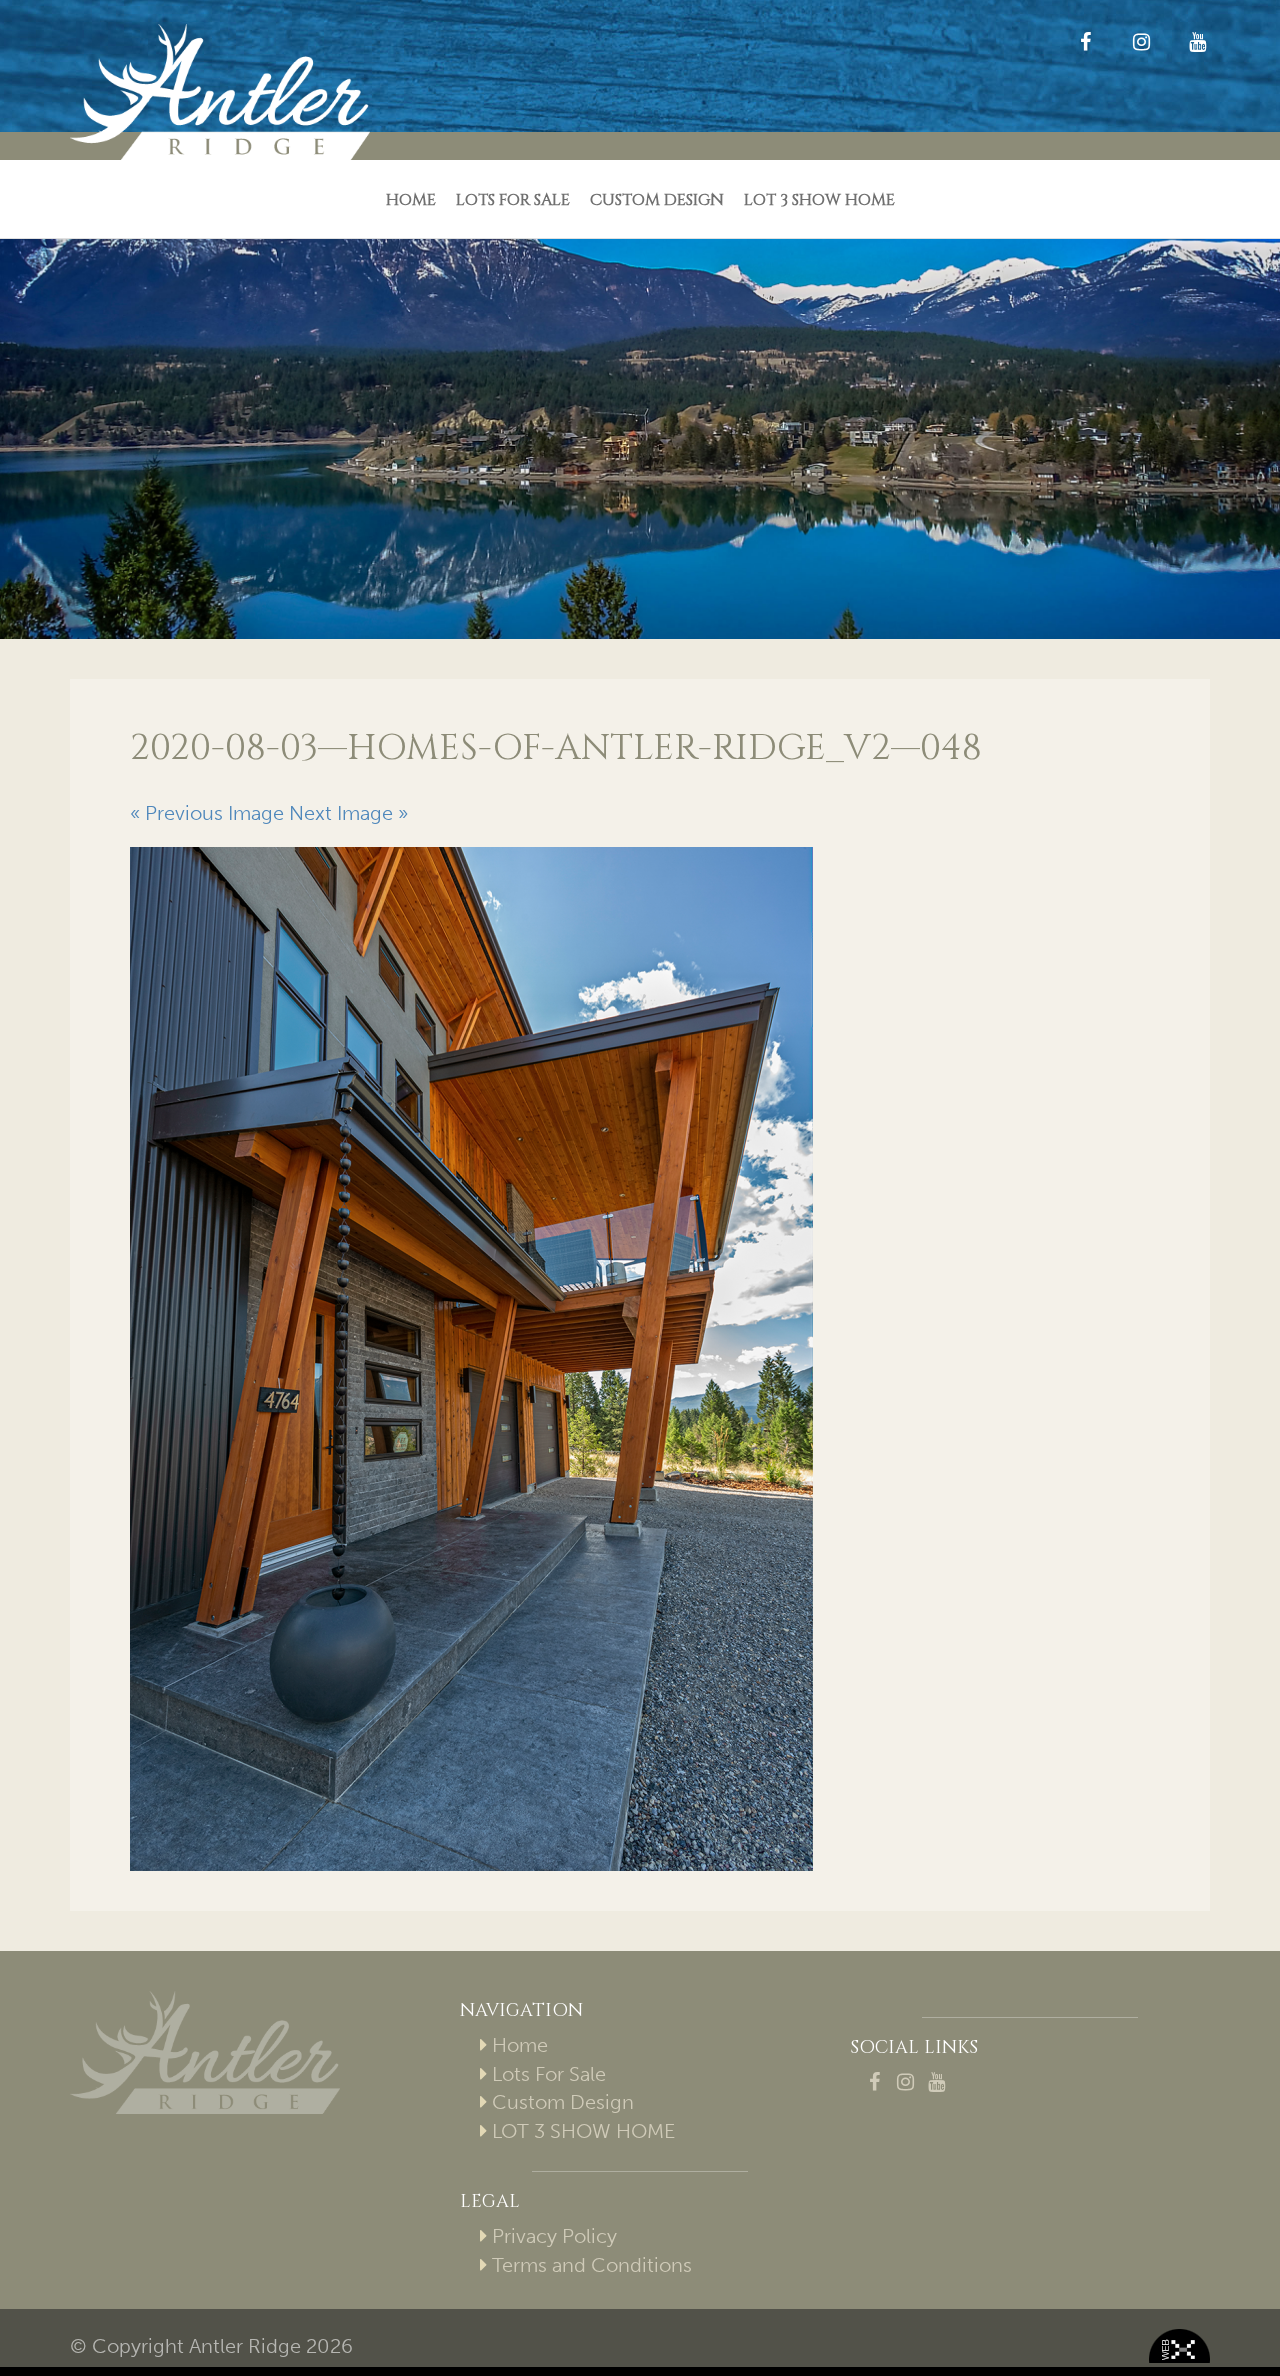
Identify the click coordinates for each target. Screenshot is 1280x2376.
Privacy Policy (554, 2236)
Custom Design (657, 200)
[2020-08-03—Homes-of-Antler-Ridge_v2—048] (640, 1359)
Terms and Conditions (592, 2265)
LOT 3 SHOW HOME (819, 200)
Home (411, 200)
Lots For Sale (513, 200)
